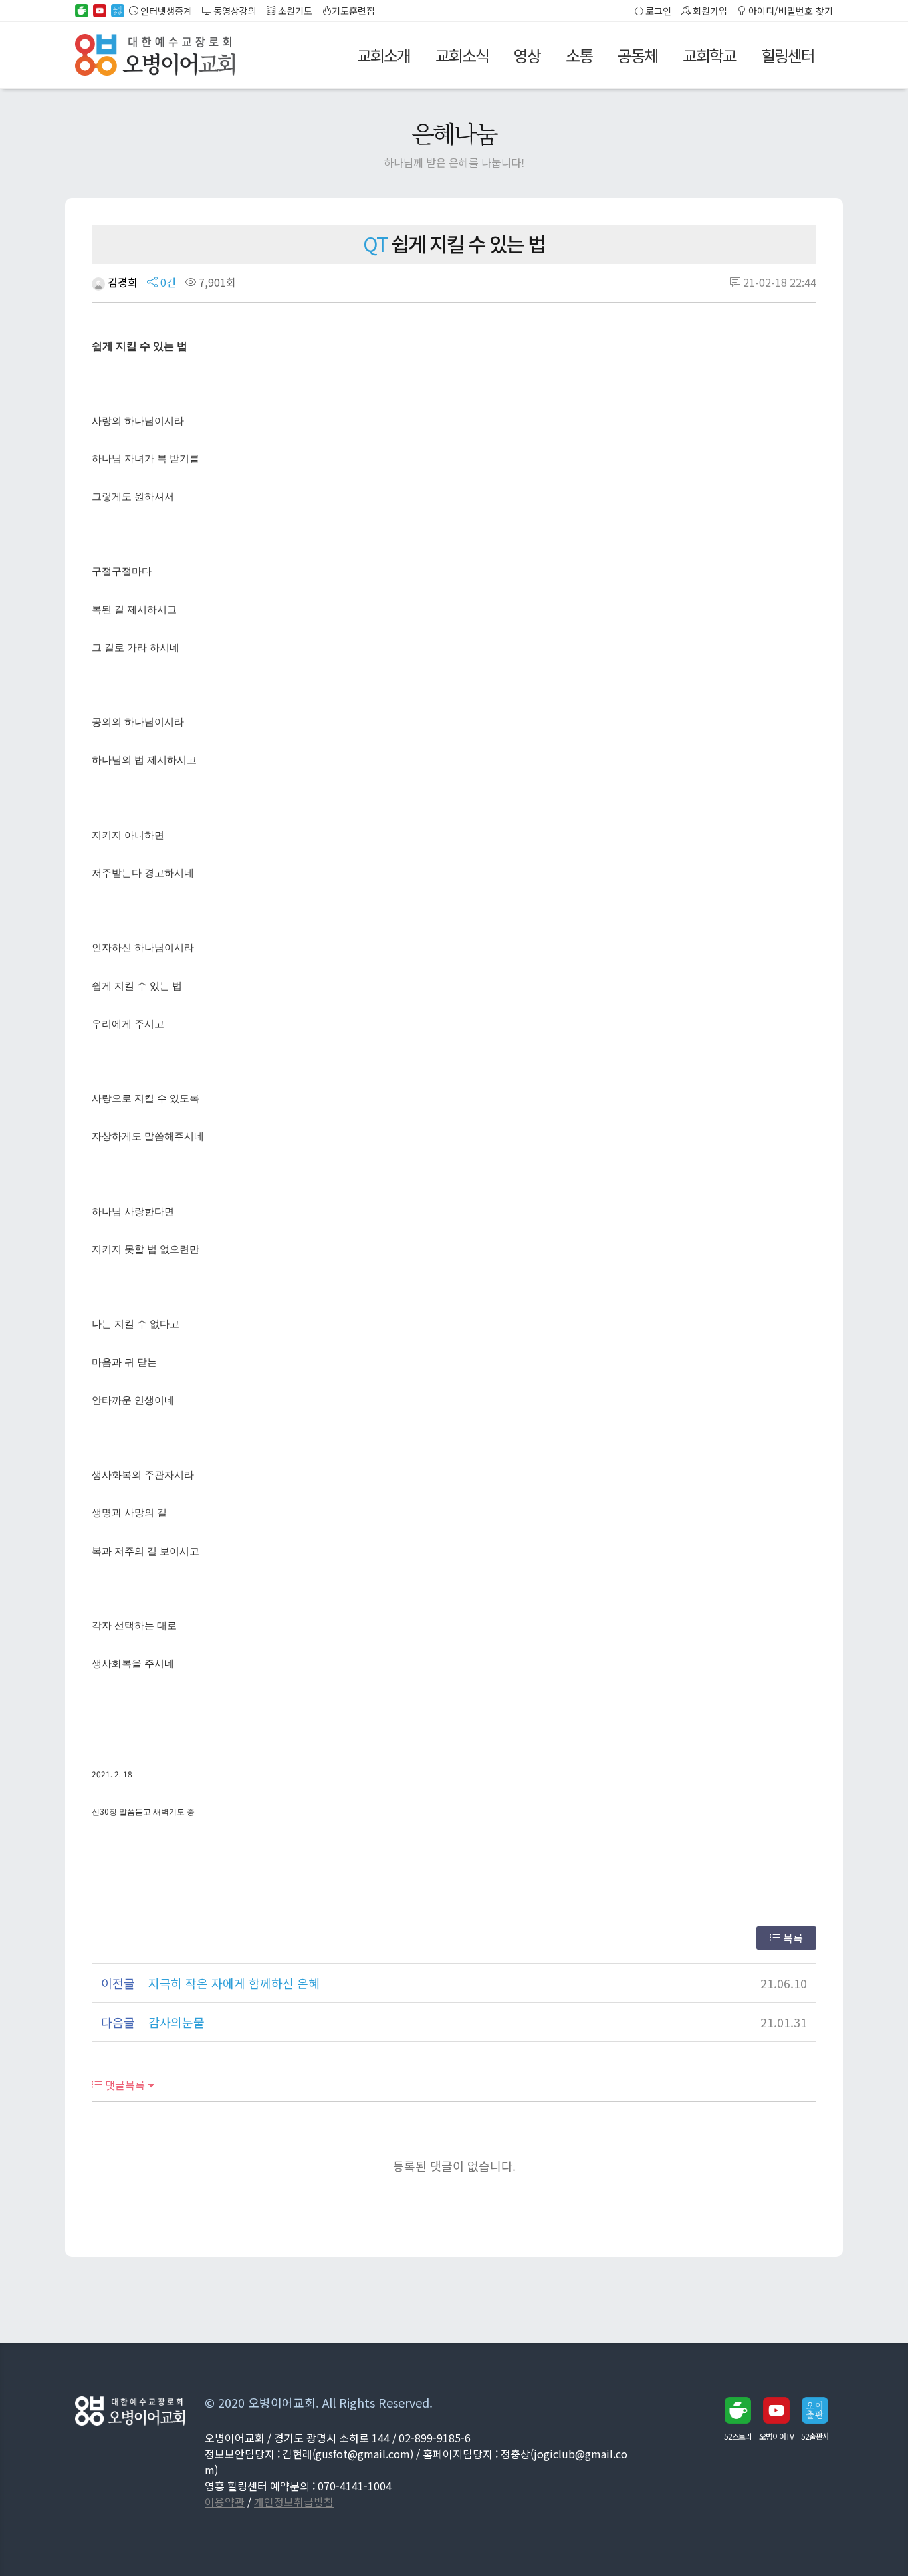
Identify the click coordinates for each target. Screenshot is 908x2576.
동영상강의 (234, 11)
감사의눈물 (176, 2022)
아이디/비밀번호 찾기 (790, 11)
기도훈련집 (353, 11)
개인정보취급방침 (294, 2502)
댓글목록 (124, 2085)
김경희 (121, 282)
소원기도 (294, 11)
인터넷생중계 (165, 11)
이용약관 (225, 2502)
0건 (167, 282)
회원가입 (709, 11)
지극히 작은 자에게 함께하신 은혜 (234, 1983)
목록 (792, 1938)
